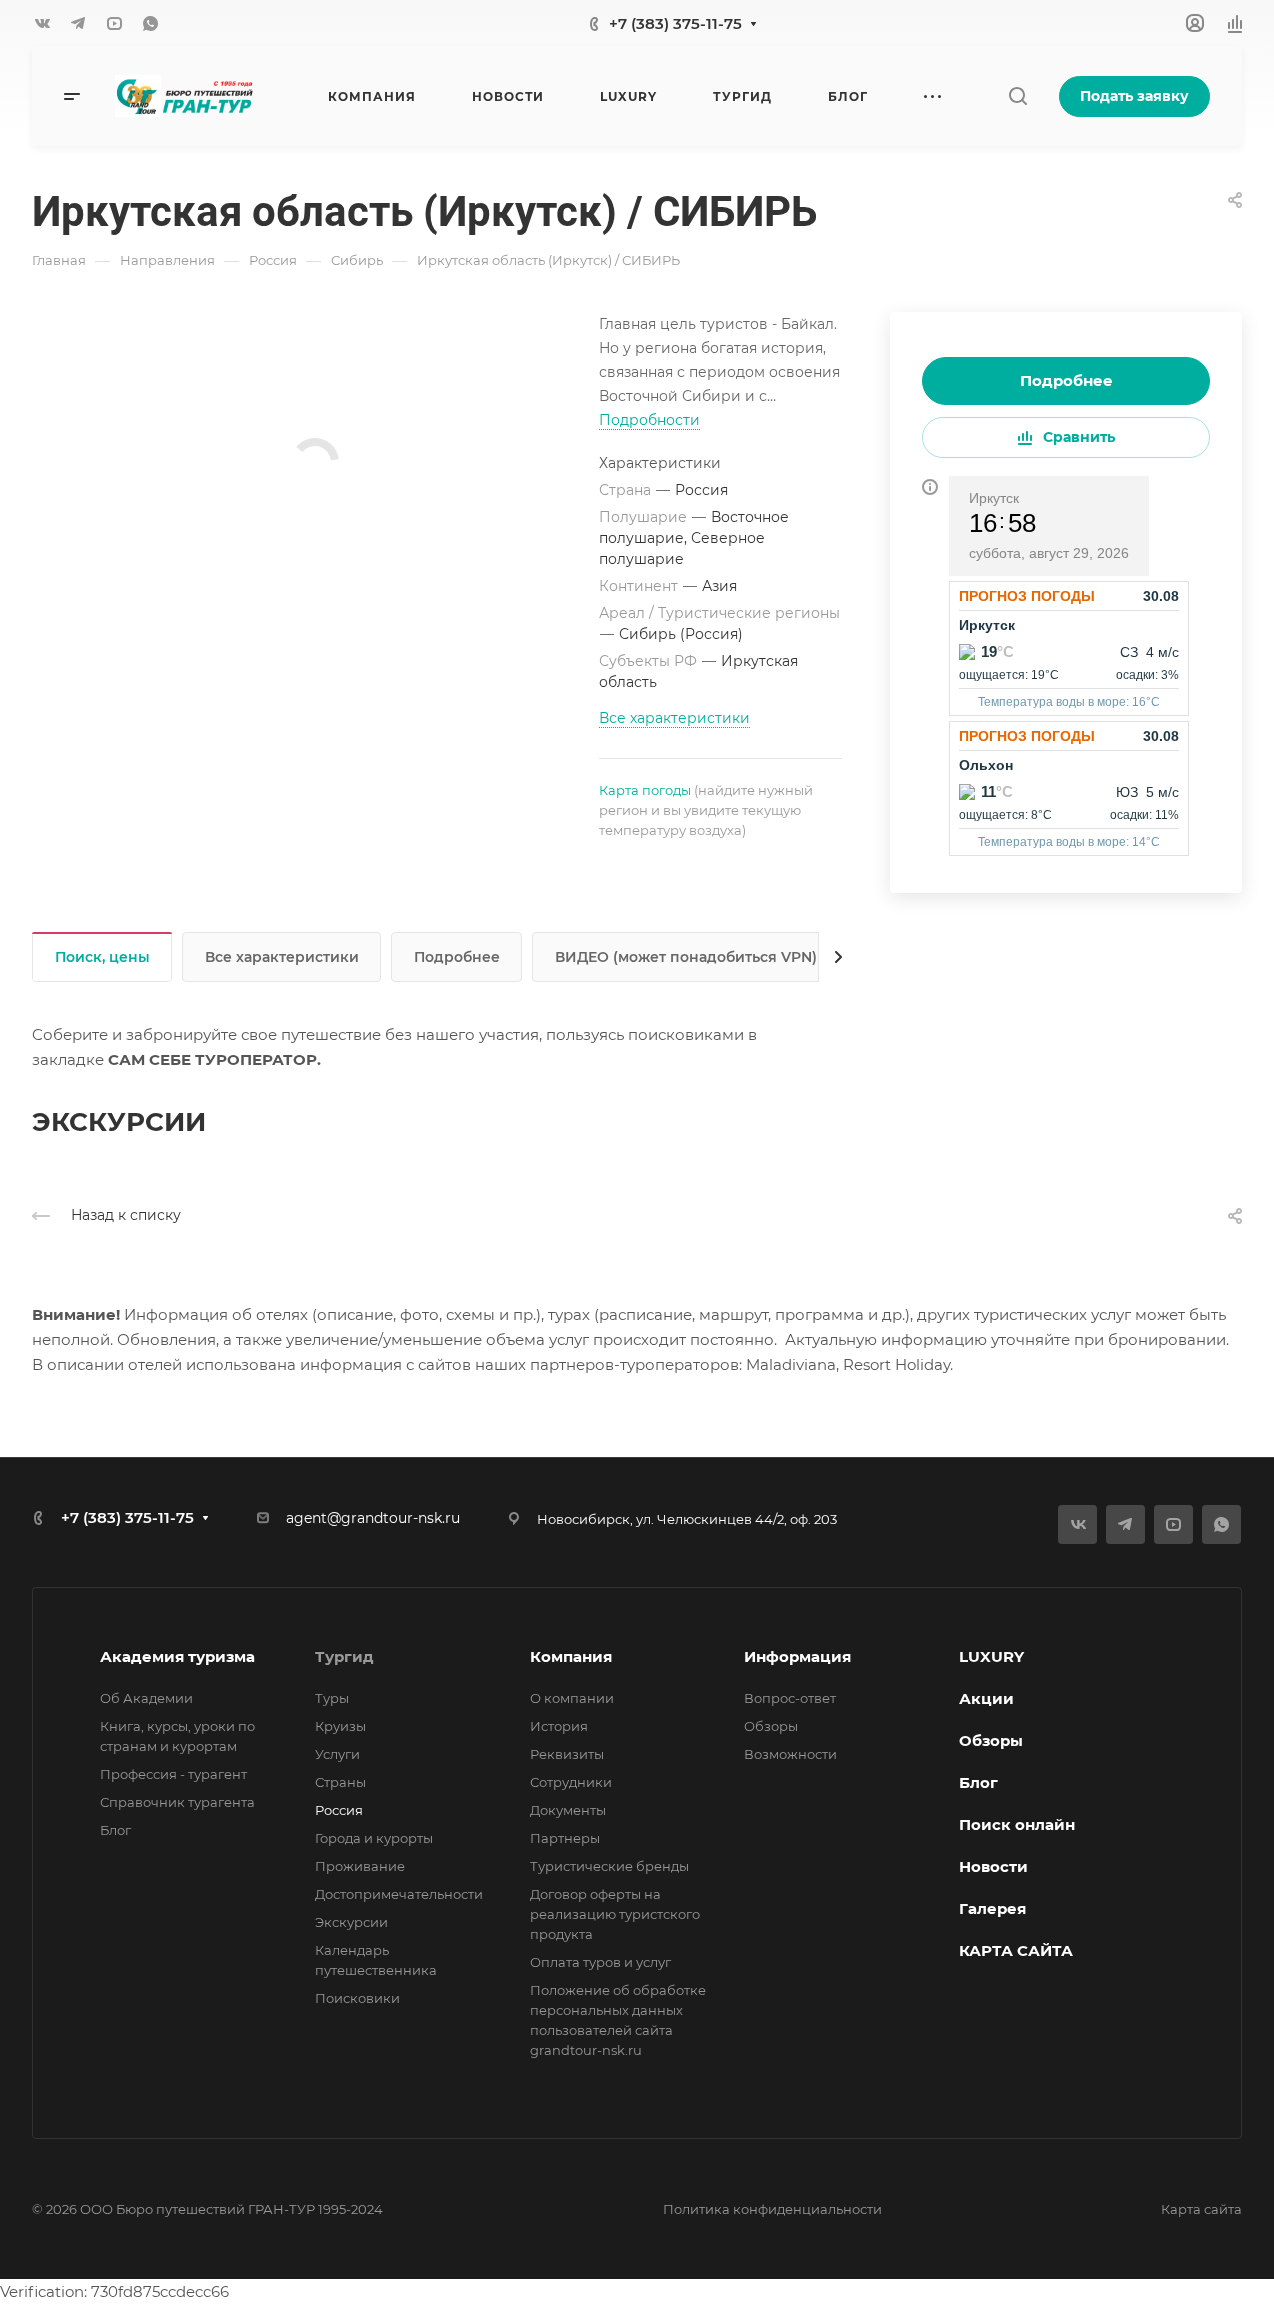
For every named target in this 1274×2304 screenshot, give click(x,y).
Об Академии (146, 1698)
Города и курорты (374, 1838)
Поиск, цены (102, 957)
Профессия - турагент (173, 1774)
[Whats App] (150, 23)
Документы (568, 1810)
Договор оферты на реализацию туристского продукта (615, 1914)
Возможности (790, 1754)
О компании (572, 1698)
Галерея (992, 1908)
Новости (993, 1866)
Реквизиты (567, 1754)
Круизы (340, 1726)
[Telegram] (78, 23)
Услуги (337, 1754)
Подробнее (1066, 380)
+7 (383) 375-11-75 (675, 23)
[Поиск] (1017, 96)
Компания (571, 1656)
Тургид (344, 1656)
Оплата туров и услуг (600, 1962)
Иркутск (994, 498)
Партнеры (565, 1838)
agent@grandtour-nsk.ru (373, 1518)
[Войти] (1195, 23)
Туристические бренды (609, 1866)
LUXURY (991, 1656)
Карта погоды (645, 790)
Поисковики (357, 1998)
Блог (115, 1830)
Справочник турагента (177, 1802)
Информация (797, 1656)
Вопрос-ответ (790, 1698)
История (559, 1726)
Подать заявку (1134, 96)
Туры (332, 1698)
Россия (339, 1810)
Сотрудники (571, 1782)
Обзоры (771, 1726)
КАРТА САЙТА (1016, 1950)
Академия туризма (177, 1656)
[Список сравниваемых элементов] (1235, 23)
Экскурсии (351, 1922)
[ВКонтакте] (42, 23)
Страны (340, 1782)
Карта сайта (1201, 2209)
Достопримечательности (399, 1894)
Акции (986, 1698)
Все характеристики (282, 957)
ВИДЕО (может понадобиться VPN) (686, 957)
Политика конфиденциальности (772, 2209)
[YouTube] (114, 23)
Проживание (360, 1866)
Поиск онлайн (1017, 1824)
